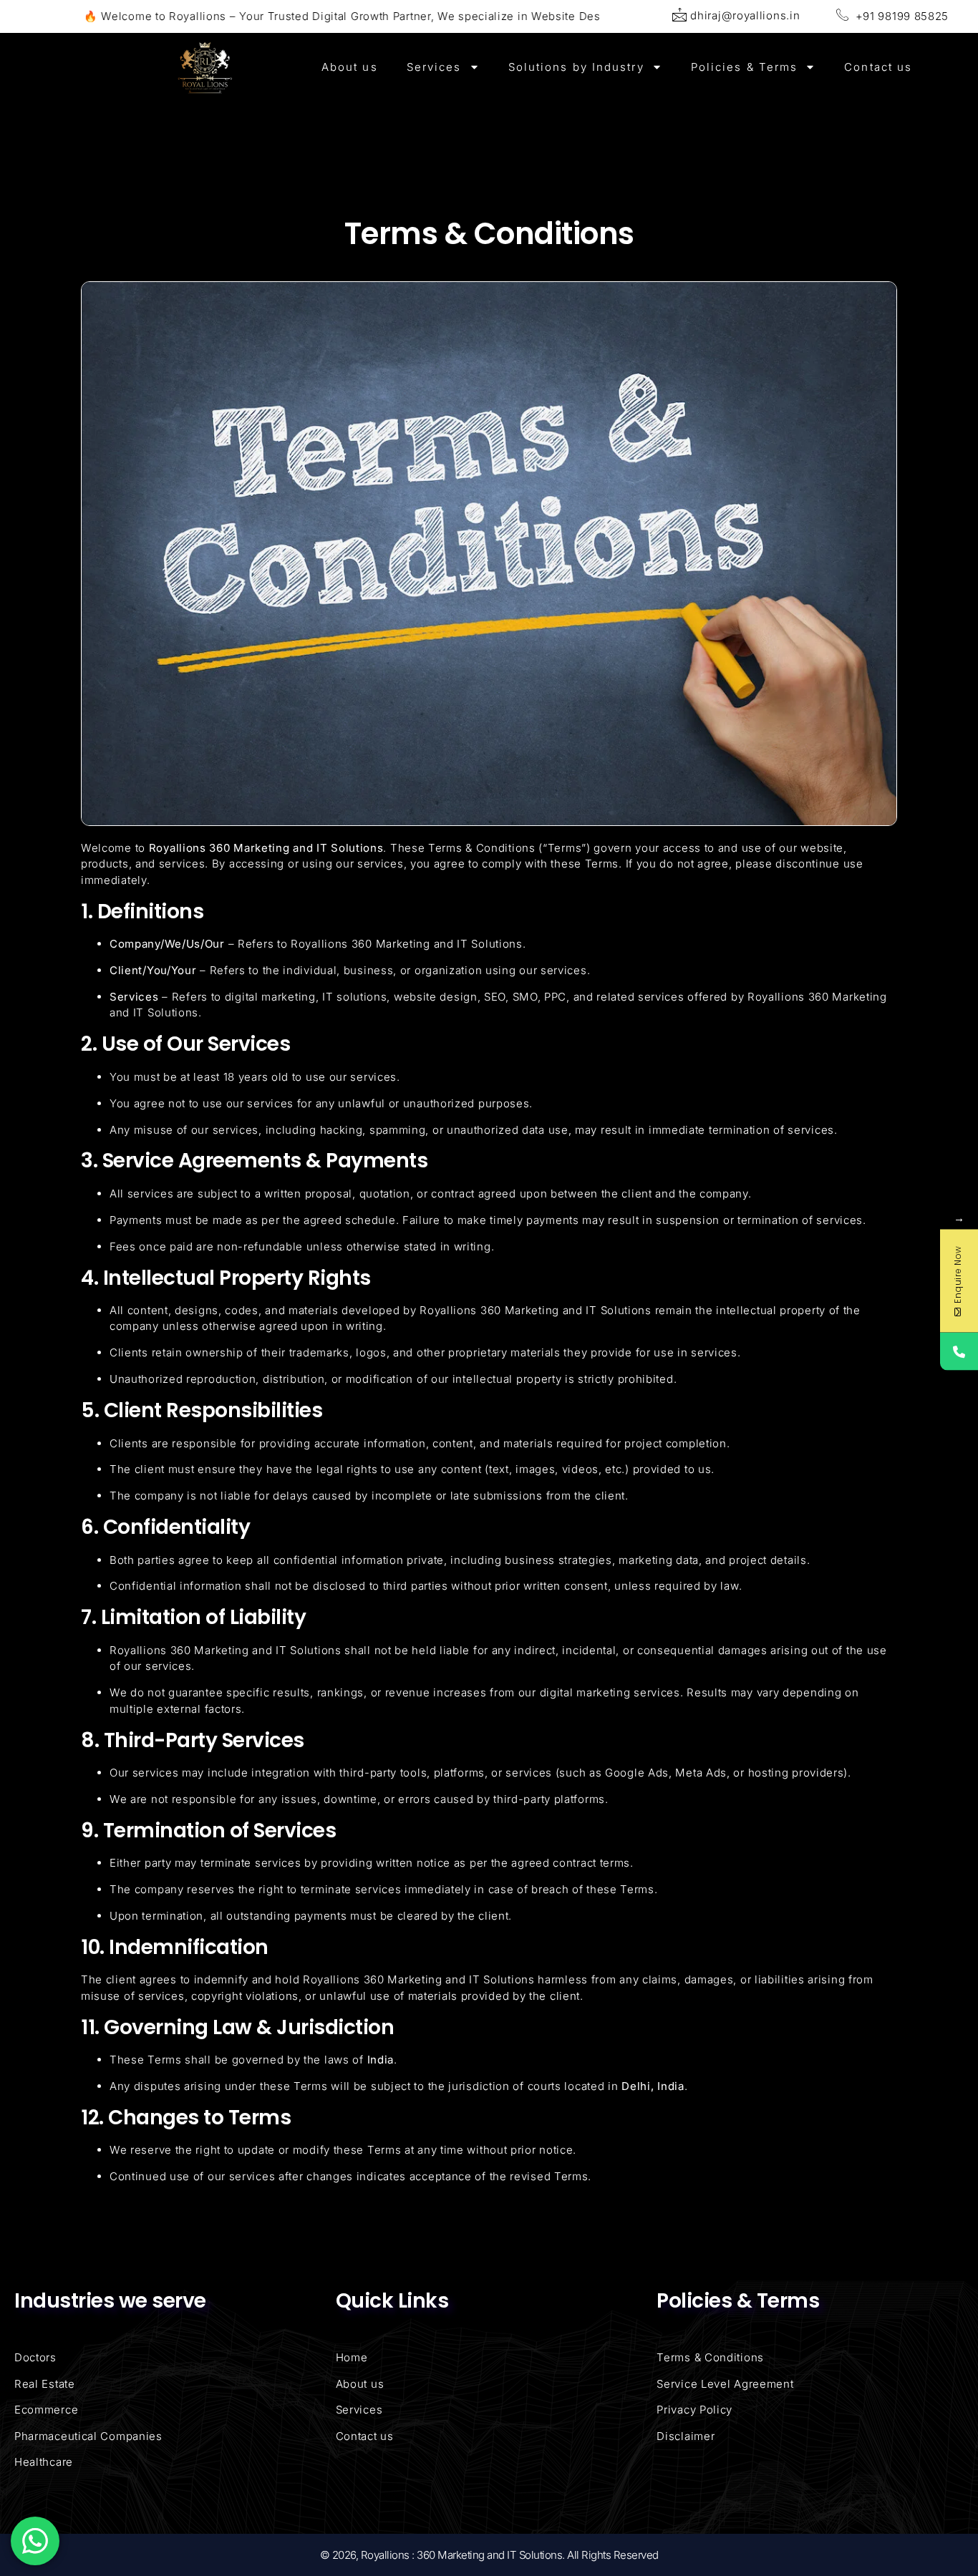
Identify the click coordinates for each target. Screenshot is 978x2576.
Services (434, 67)
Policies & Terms (745, 67)
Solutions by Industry (576, 67)
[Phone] (959, 1351)
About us (350, 67)
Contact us (878, 67)
